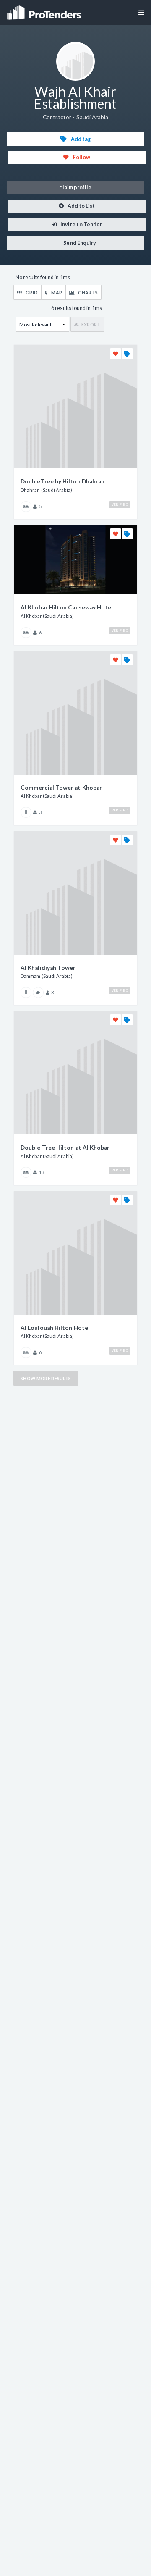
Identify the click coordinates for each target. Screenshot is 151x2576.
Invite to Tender (81, 225)
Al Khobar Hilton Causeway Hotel (67, 607)
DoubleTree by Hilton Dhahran (62, 481)
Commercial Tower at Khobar (61, 788)
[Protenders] (45, 10)
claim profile (75, 188)
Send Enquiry (79, 243)
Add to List (81, 206)
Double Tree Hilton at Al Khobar (65, 1148)
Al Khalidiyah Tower (48, 968)
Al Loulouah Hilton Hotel (55, 1328)
